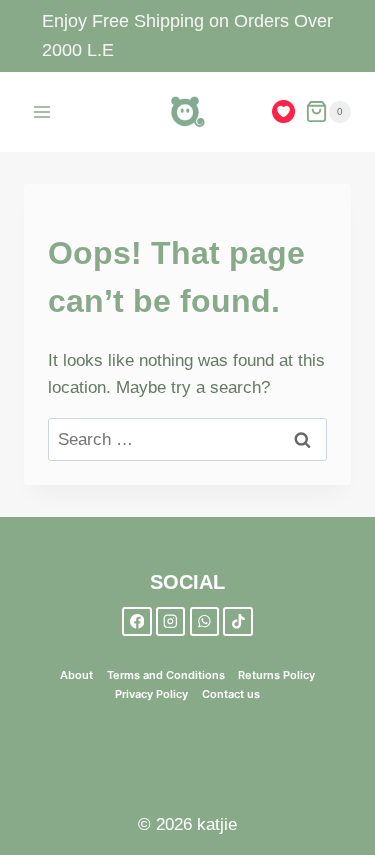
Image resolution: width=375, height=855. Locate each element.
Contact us (231, 694)
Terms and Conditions (166, 675)
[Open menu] (42, 111)
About (76, 675)
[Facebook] (136, 621)
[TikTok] (237, 621)
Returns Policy (276, 675)
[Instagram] (170, 621)
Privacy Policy (151, 694)
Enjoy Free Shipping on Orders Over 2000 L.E (187, 35)
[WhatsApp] (204, 621)
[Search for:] (187, 439)
